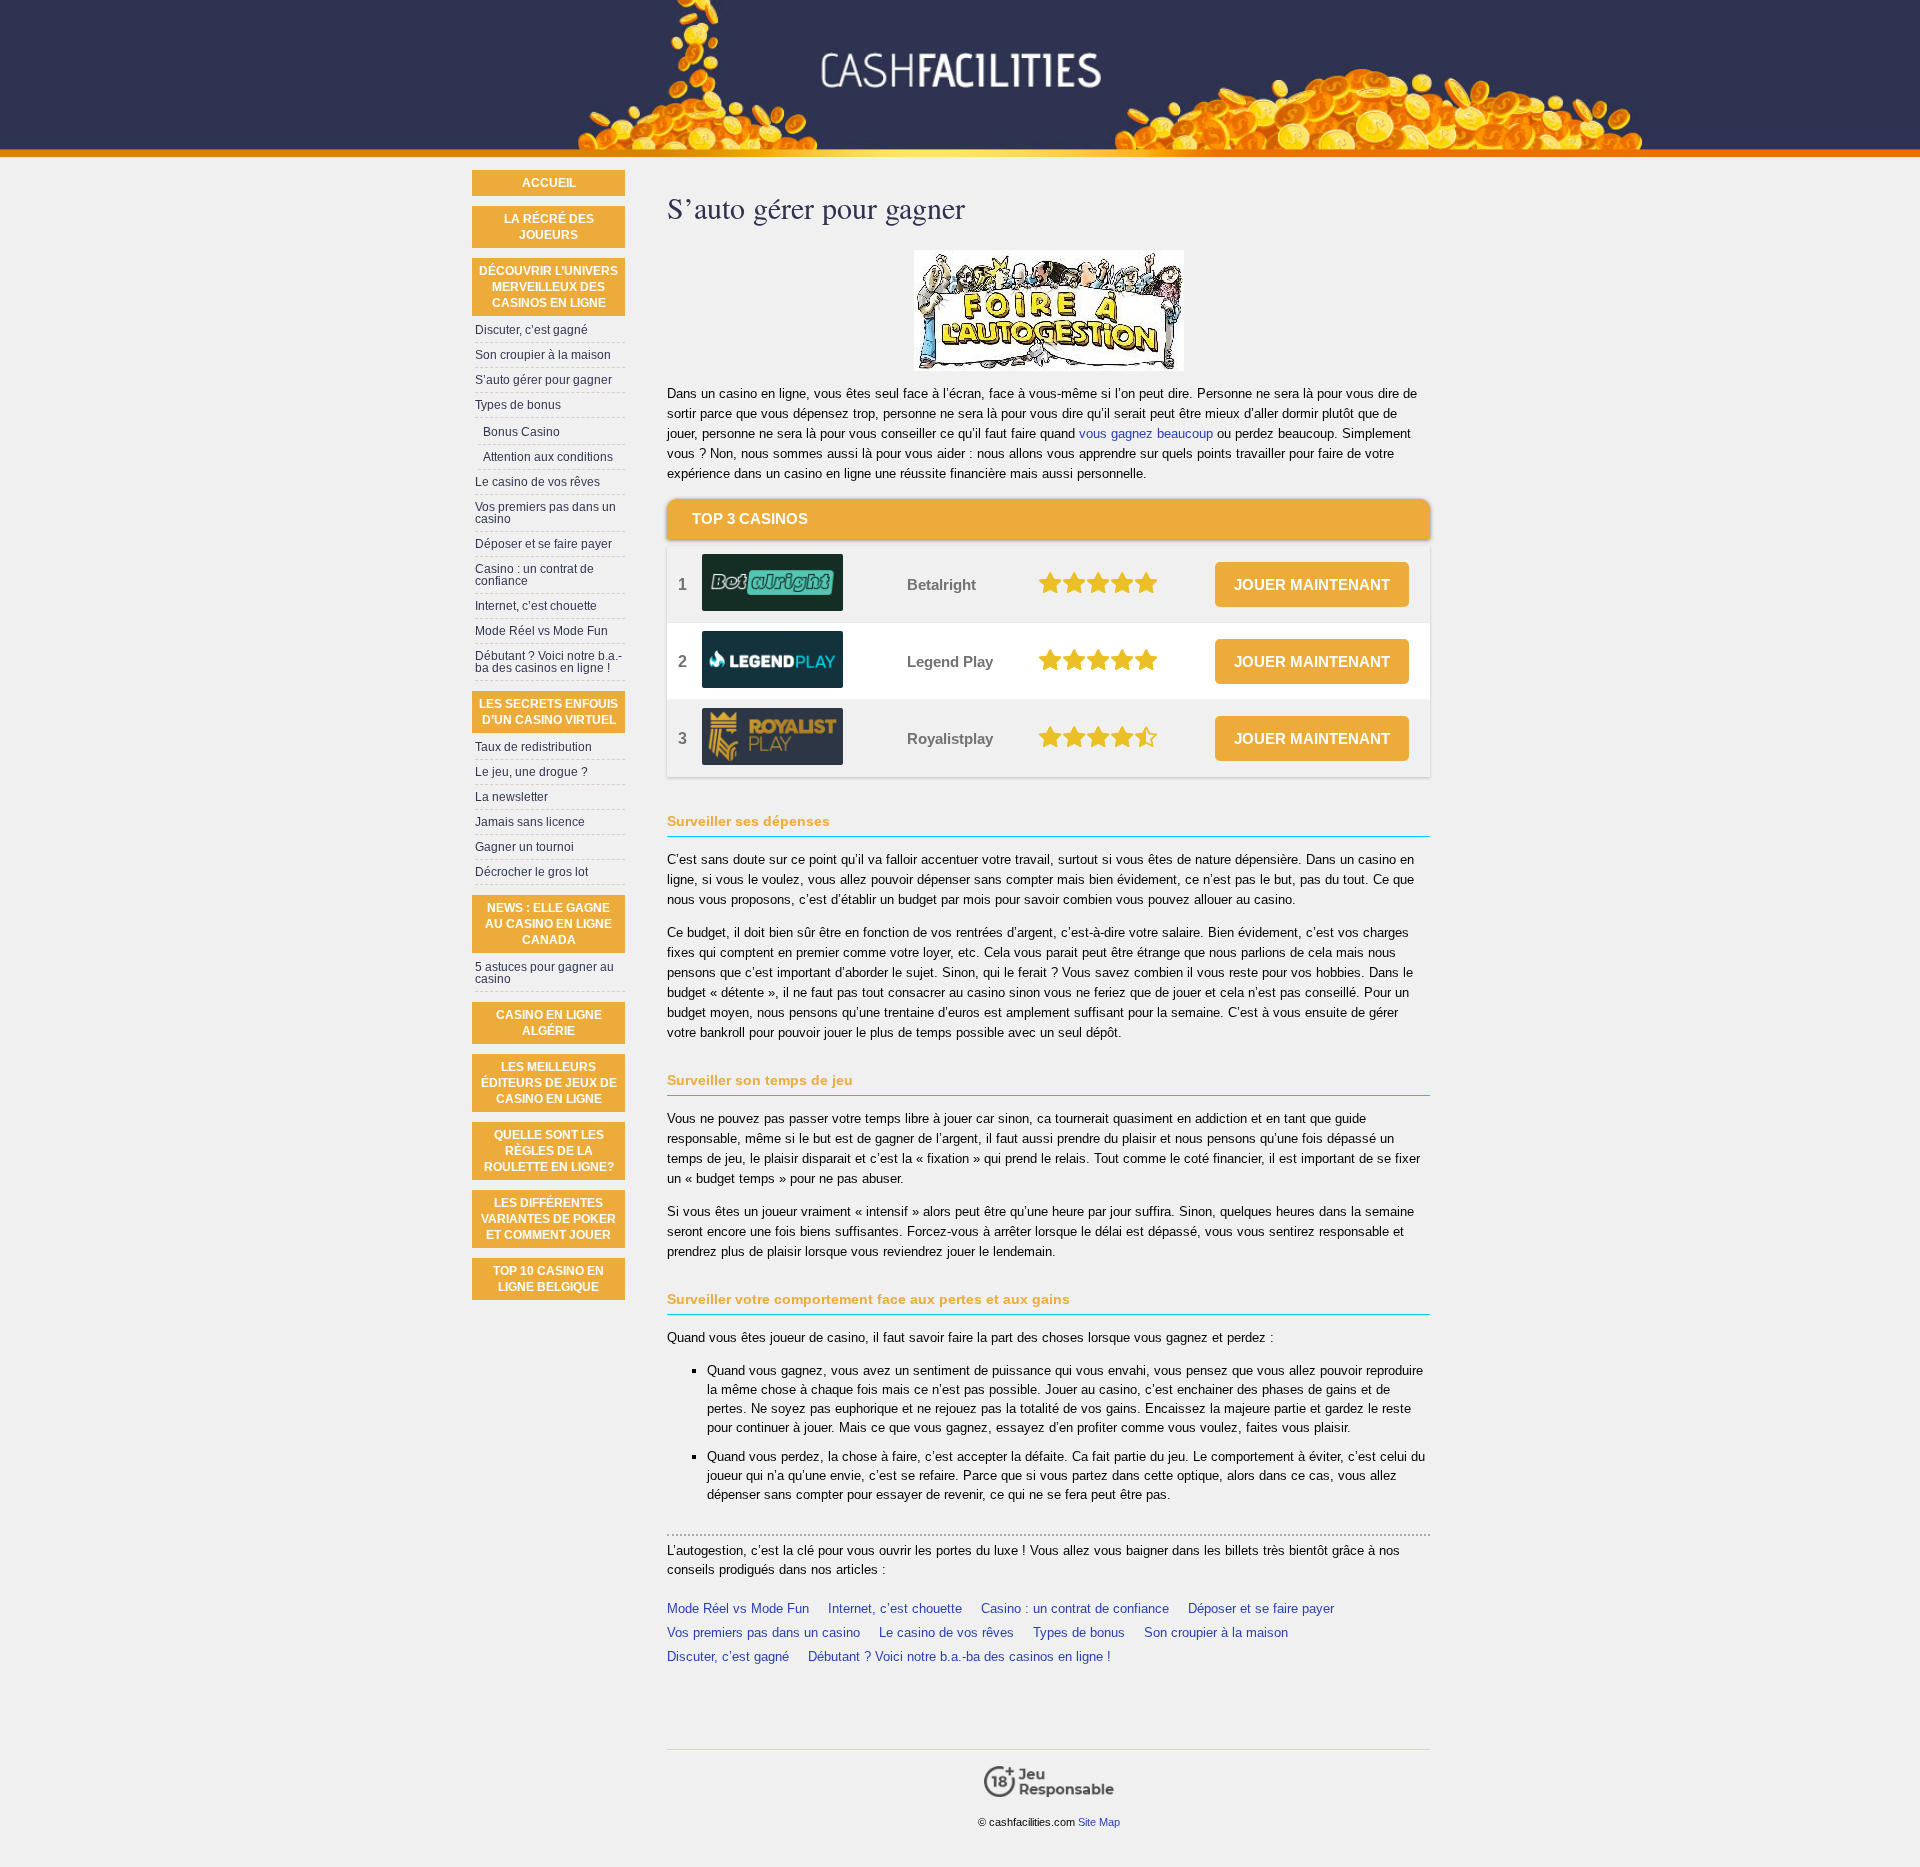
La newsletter (511, 797)
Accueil (549, 183)
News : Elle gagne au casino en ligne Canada (548, 924)
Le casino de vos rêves (946, 1632)
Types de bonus (1079, 1632)
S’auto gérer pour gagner (543, 380)
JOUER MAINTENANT (1312, 584)
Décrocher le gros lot (531, 872)
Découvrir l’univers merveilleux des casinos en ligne (548, 287)
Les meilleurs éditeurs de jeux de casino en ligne (549, 1083)
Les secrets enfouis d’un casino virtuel (548, 712)
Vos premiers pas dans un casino (763, 1632)
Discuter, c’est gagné (728, 1656)
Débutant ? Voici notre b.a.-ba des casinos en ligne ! (959, 1656)
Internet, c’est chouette (895, 1608)
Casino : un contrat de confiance (1075, 1608)
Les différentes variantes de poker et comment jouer (548, 1219)
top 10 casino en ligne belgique (548, 1279)
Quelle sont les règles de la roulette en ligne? (549, 1151)
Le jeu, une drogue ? (531, 772)
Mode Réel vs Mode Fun (738, 1608)
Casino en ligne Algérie (549, 1023)
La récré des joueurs (549, 227)
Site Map (1099, 1822)
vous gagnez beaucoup (1146, 433)
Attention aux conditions (548, 457)
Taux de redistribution (533, 747)
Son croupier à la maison (1216, 1632)
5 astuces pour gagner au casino (544, 973)
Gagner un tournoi (524, 847)
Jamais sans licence (530, 822)
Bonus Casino (521, 432)
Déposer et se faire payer (1261, 1608)
